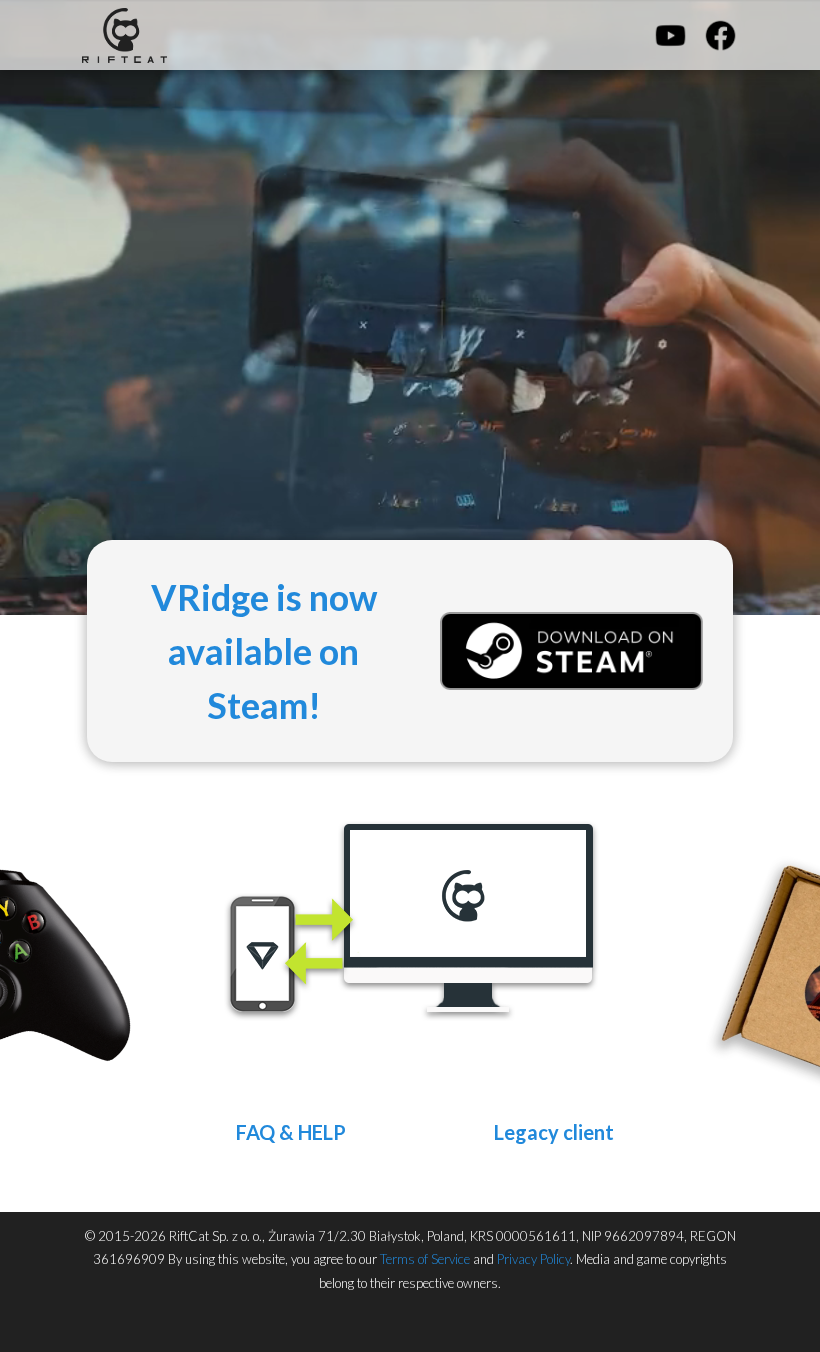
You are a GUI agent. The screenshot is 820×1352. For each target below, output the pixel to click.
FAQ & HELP (291, 1132)
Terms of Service (425, 1259)
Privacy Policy (533, 1259)
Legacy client (554, 1132)
